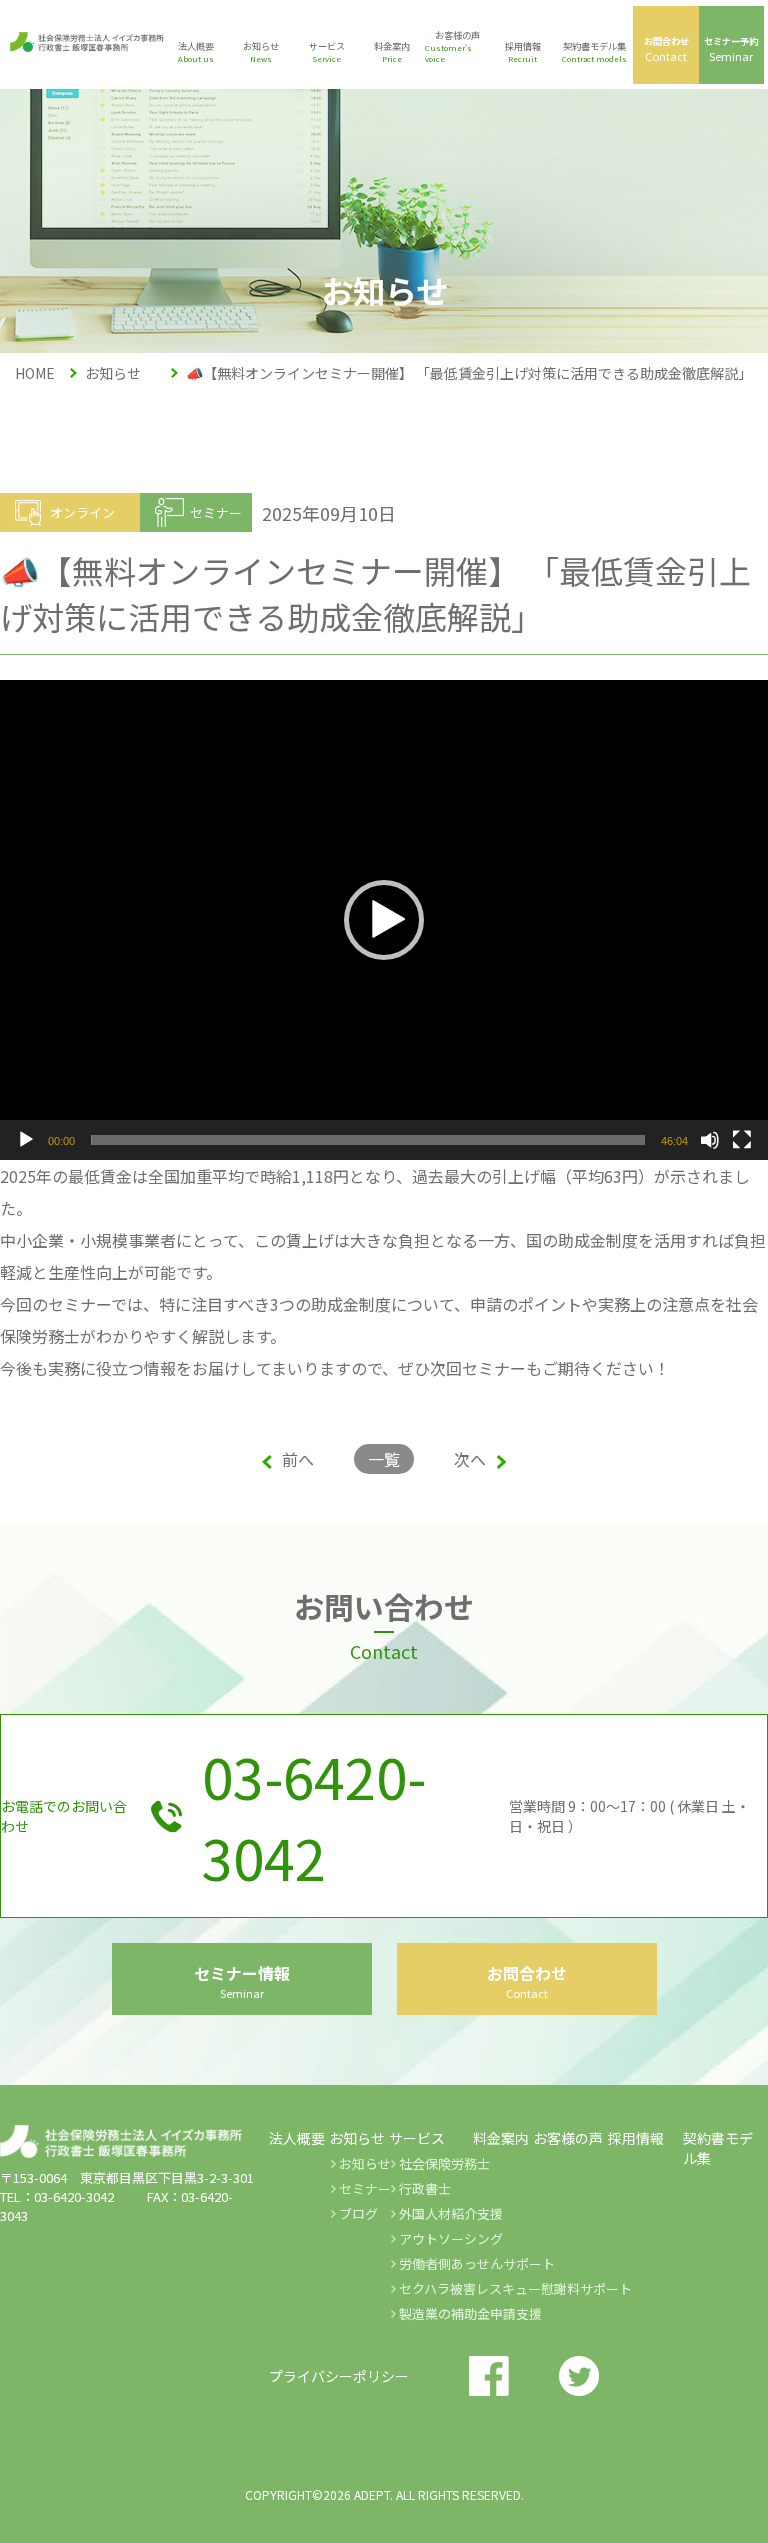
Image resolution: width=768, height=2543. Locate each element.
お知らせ (365, 2163)
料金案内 (501, 2138)
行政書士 (425, 2188)
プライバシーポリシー (339, 2376)
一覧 (384, 1459)
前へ (298, 1459)
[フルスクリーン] (742, 1140)
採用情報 (636, 2138)
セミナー (365, 2188)
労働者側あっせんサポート (477, 2263)
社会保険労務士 (444, 2163)
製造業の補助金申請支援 (470, 2313)
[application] (384, 920)
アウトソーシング (451, 2238)
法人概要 (297, 2138)
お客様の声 (568, 2138)
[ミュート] (710, 1140)
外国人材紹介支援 (451, 2213)
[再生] (26, 1140)
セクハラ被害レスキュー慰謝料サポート (515, 2288)
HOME (35, 373)
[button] (384, 920)
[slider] (368, 1140)
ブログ (358, 2213)
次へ (470, 1459)
